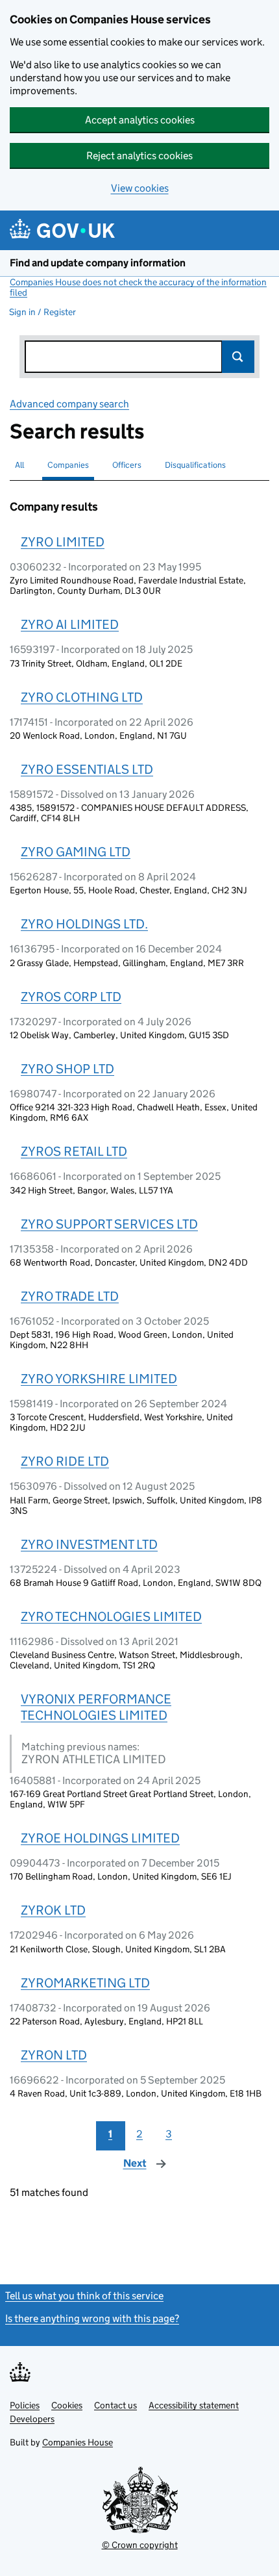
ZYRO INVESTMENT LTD (89, 1544)
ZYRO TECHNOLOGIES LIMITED (111, 1616)
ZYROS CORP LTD (71, 997)
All (19, 465)
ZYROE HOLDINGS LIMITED (100, 1838)
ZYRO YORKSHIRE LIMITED (99, 1379)
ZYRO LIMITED (63, 542)
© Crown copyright (140, 2545)
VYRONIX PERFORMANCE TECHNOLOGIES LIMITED (96, 1707)
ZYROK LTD (53, 1910)
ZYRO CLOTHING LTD (82, 697)
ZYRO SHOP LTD (67, 1069)
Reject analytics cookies (139, 156)
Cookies (67, 2405)
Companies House (78, 2442)
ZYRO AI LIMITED (70, 624)
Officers (127, 465)
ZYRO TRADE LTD (70, 1296)
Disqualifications (195, 465)
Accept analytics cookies (140, 120)
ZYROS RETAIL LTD (74, 1151)
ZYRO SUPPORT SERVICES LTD (109, 1224)
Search (238, 357)
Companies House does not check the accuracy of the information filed (138, 287)
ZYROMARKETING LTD (85, 1983)
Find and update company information (98, 263)
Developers (32, 2419)
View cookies (140, 188)
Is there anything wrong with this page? (92, 2318)
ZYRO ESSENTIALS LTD (87, 769)
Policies (25, 2405)
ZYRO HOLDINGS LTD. (84, 924)
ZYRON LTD (54, 2055)
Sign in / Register (42, 312)
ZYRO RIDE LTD (65, 1461)
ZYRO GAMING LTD (76, 852)
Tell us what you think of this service (84, 2296)
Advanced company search (69, 404)
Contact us (115, 2405)
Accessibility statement (194, 2405)
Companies (68, 465)
